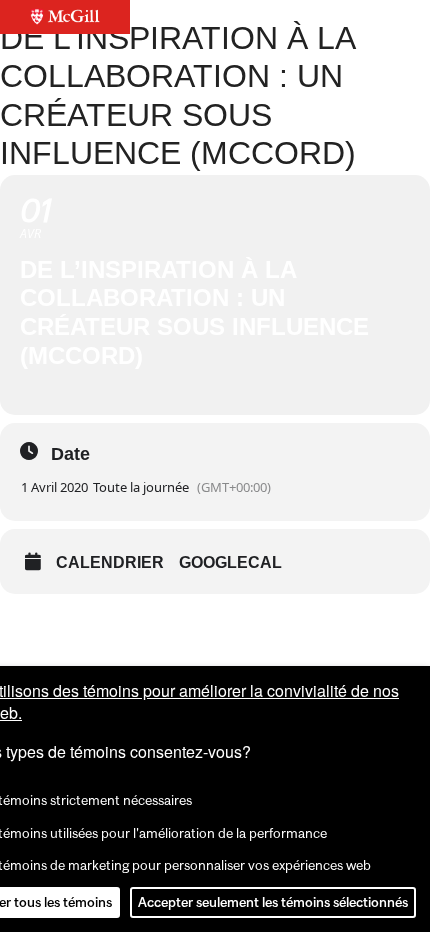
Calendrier (110, 562)
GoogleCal (230, 562)
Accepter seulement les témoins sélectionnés (273, 902)
